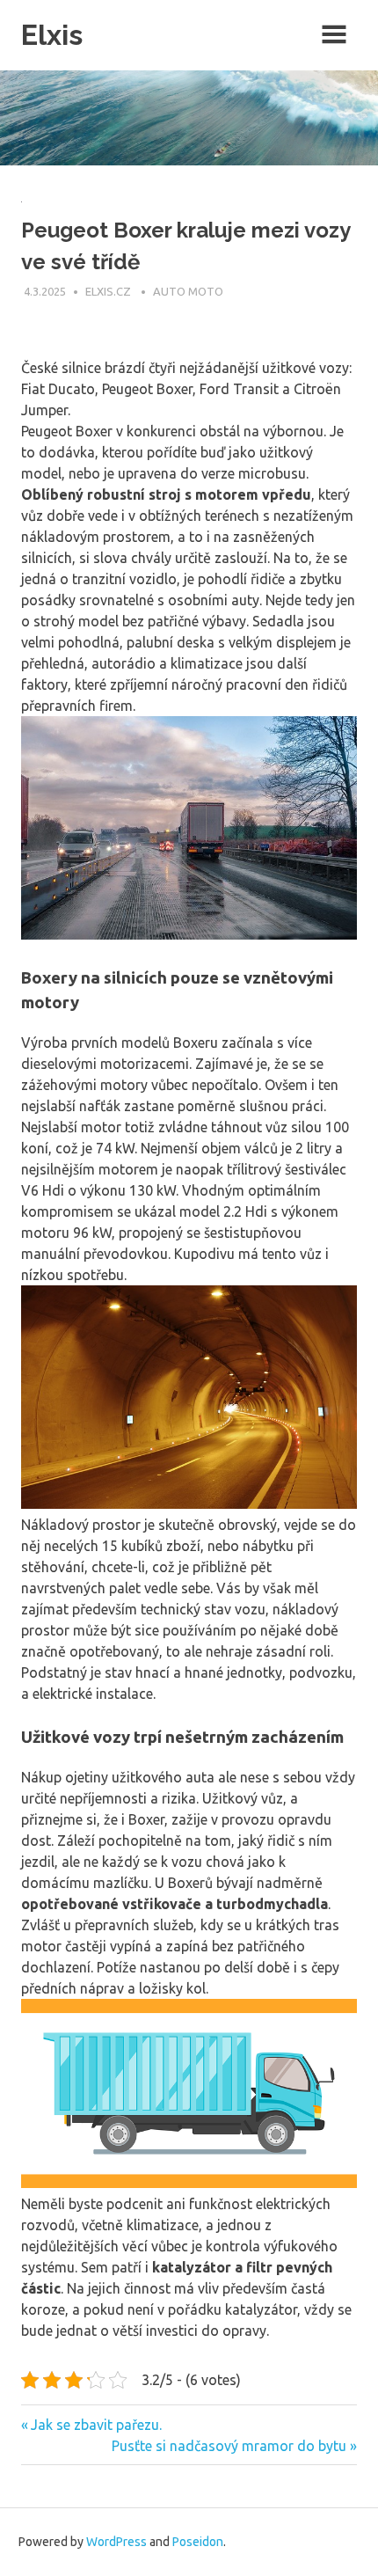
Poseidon (198, 2542)
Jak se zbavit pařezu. (96, 2425)
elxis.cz (109, 291)
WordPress (116, 2542)
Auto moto (188, 291)
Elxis (52, 35)
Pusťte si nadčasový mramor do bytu (229, 2446)
